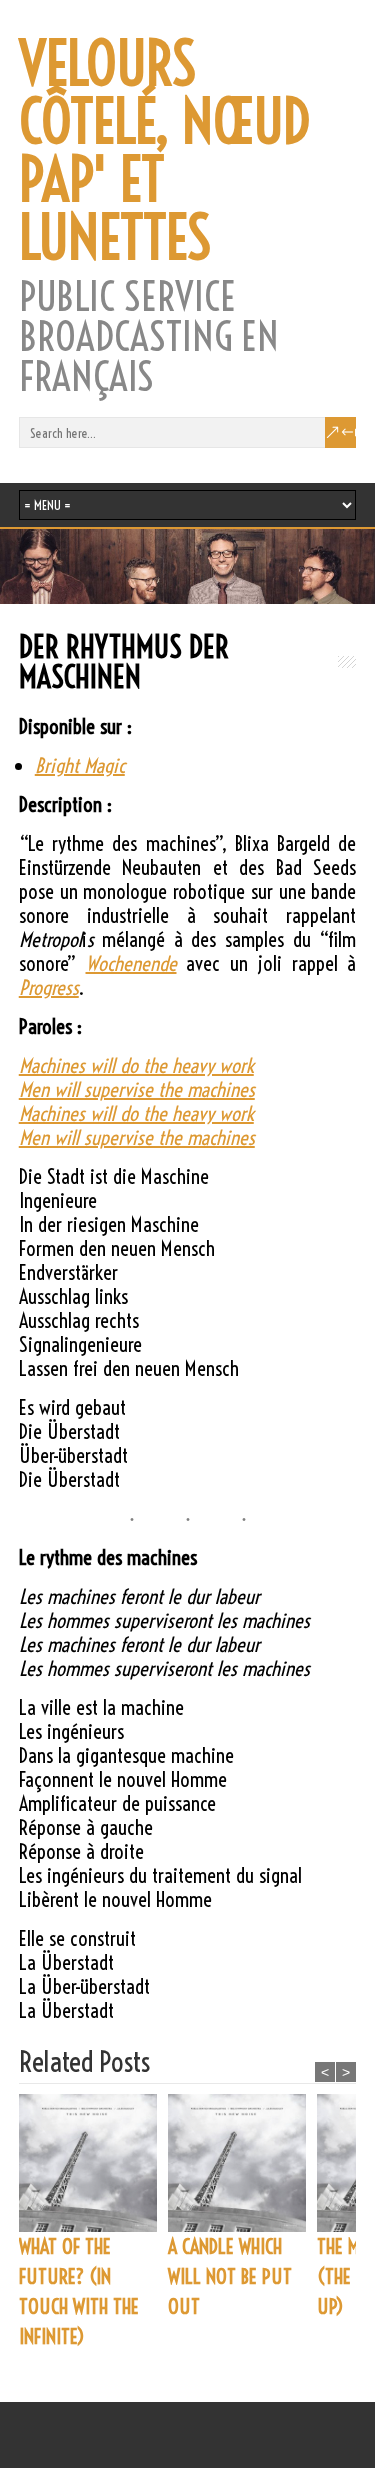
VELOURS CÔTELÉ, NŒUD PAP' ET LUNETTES (164, 151)
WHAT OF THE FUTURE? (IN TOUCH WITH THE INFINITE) (79, 2291)
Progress (49, 987)
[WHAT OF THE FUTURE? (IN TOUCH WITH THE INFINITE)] (93, 2163)
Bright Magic (80, 765)
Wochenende (131, 963)
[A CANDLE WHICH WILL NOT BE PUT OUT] (242, 2163)
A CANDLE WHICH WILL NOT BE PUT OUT (230, 2276)
